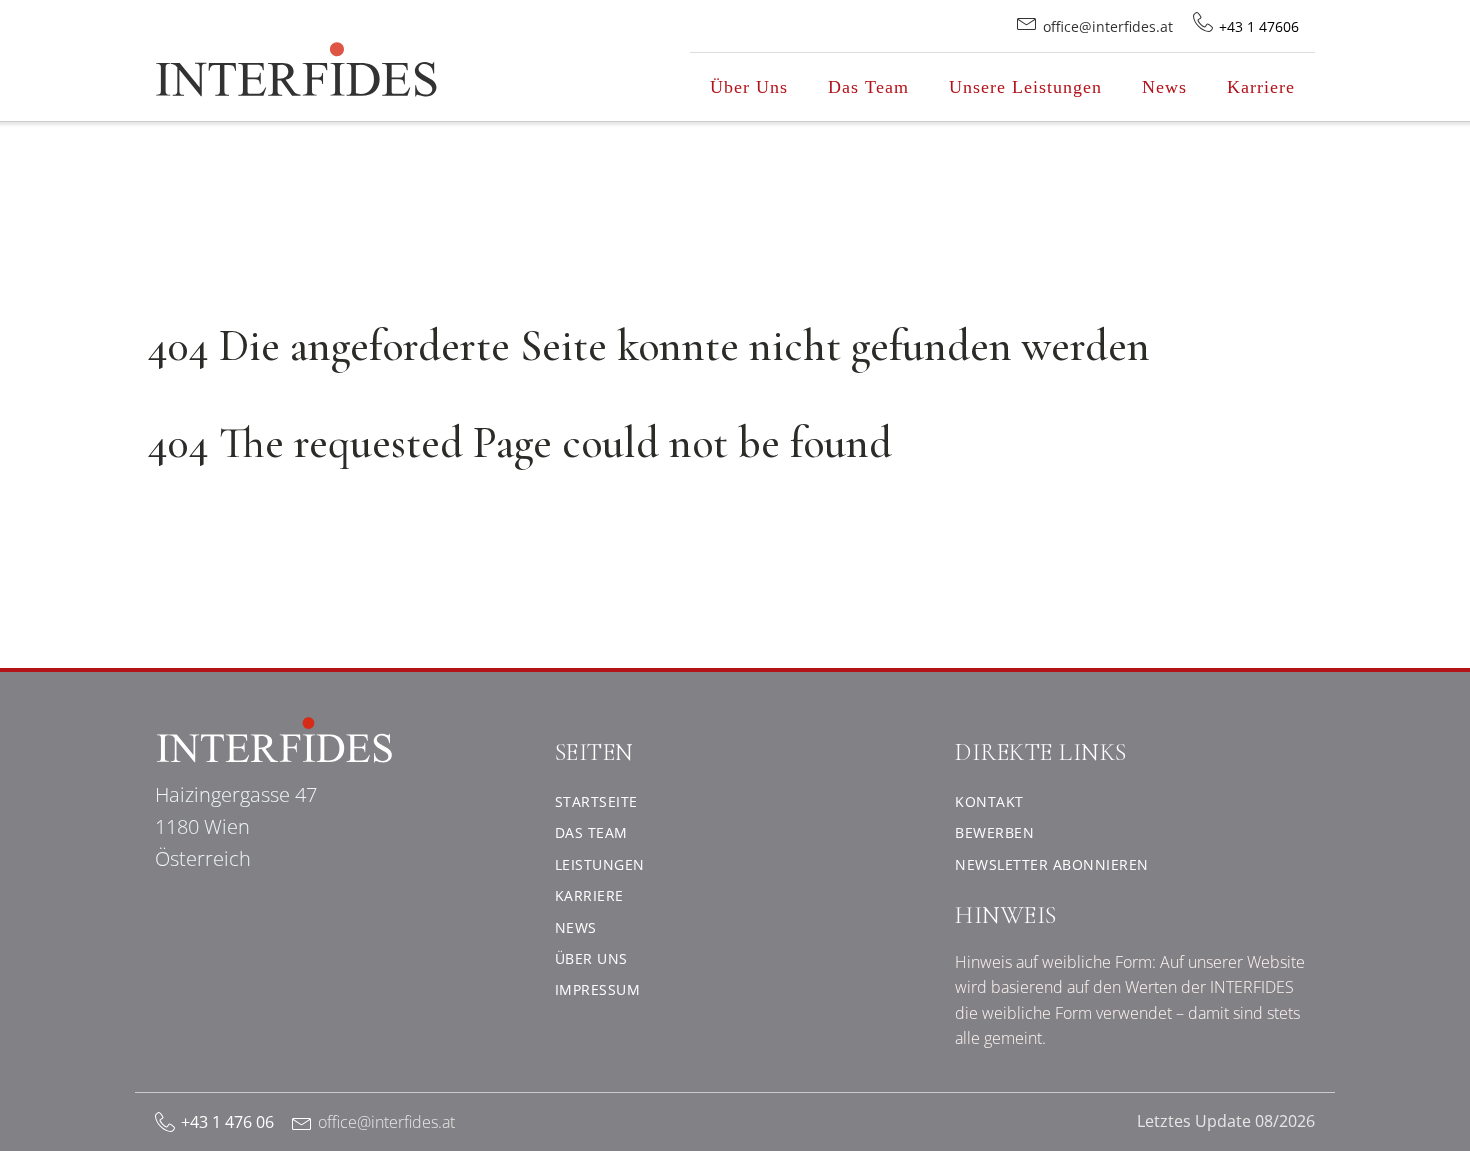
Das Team (868, 87)
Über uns (591, 958)
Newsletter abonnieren (1052, 864)
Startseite (596, 801)
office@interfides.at (386, 1122)
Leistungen (600, 864)
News (1164, 87)
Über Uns (749, 87)
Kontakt (989, 801)
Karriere (1261, 87)
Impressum (598, 989)
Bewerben (994, 832)
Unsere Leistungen (1025, 87)
